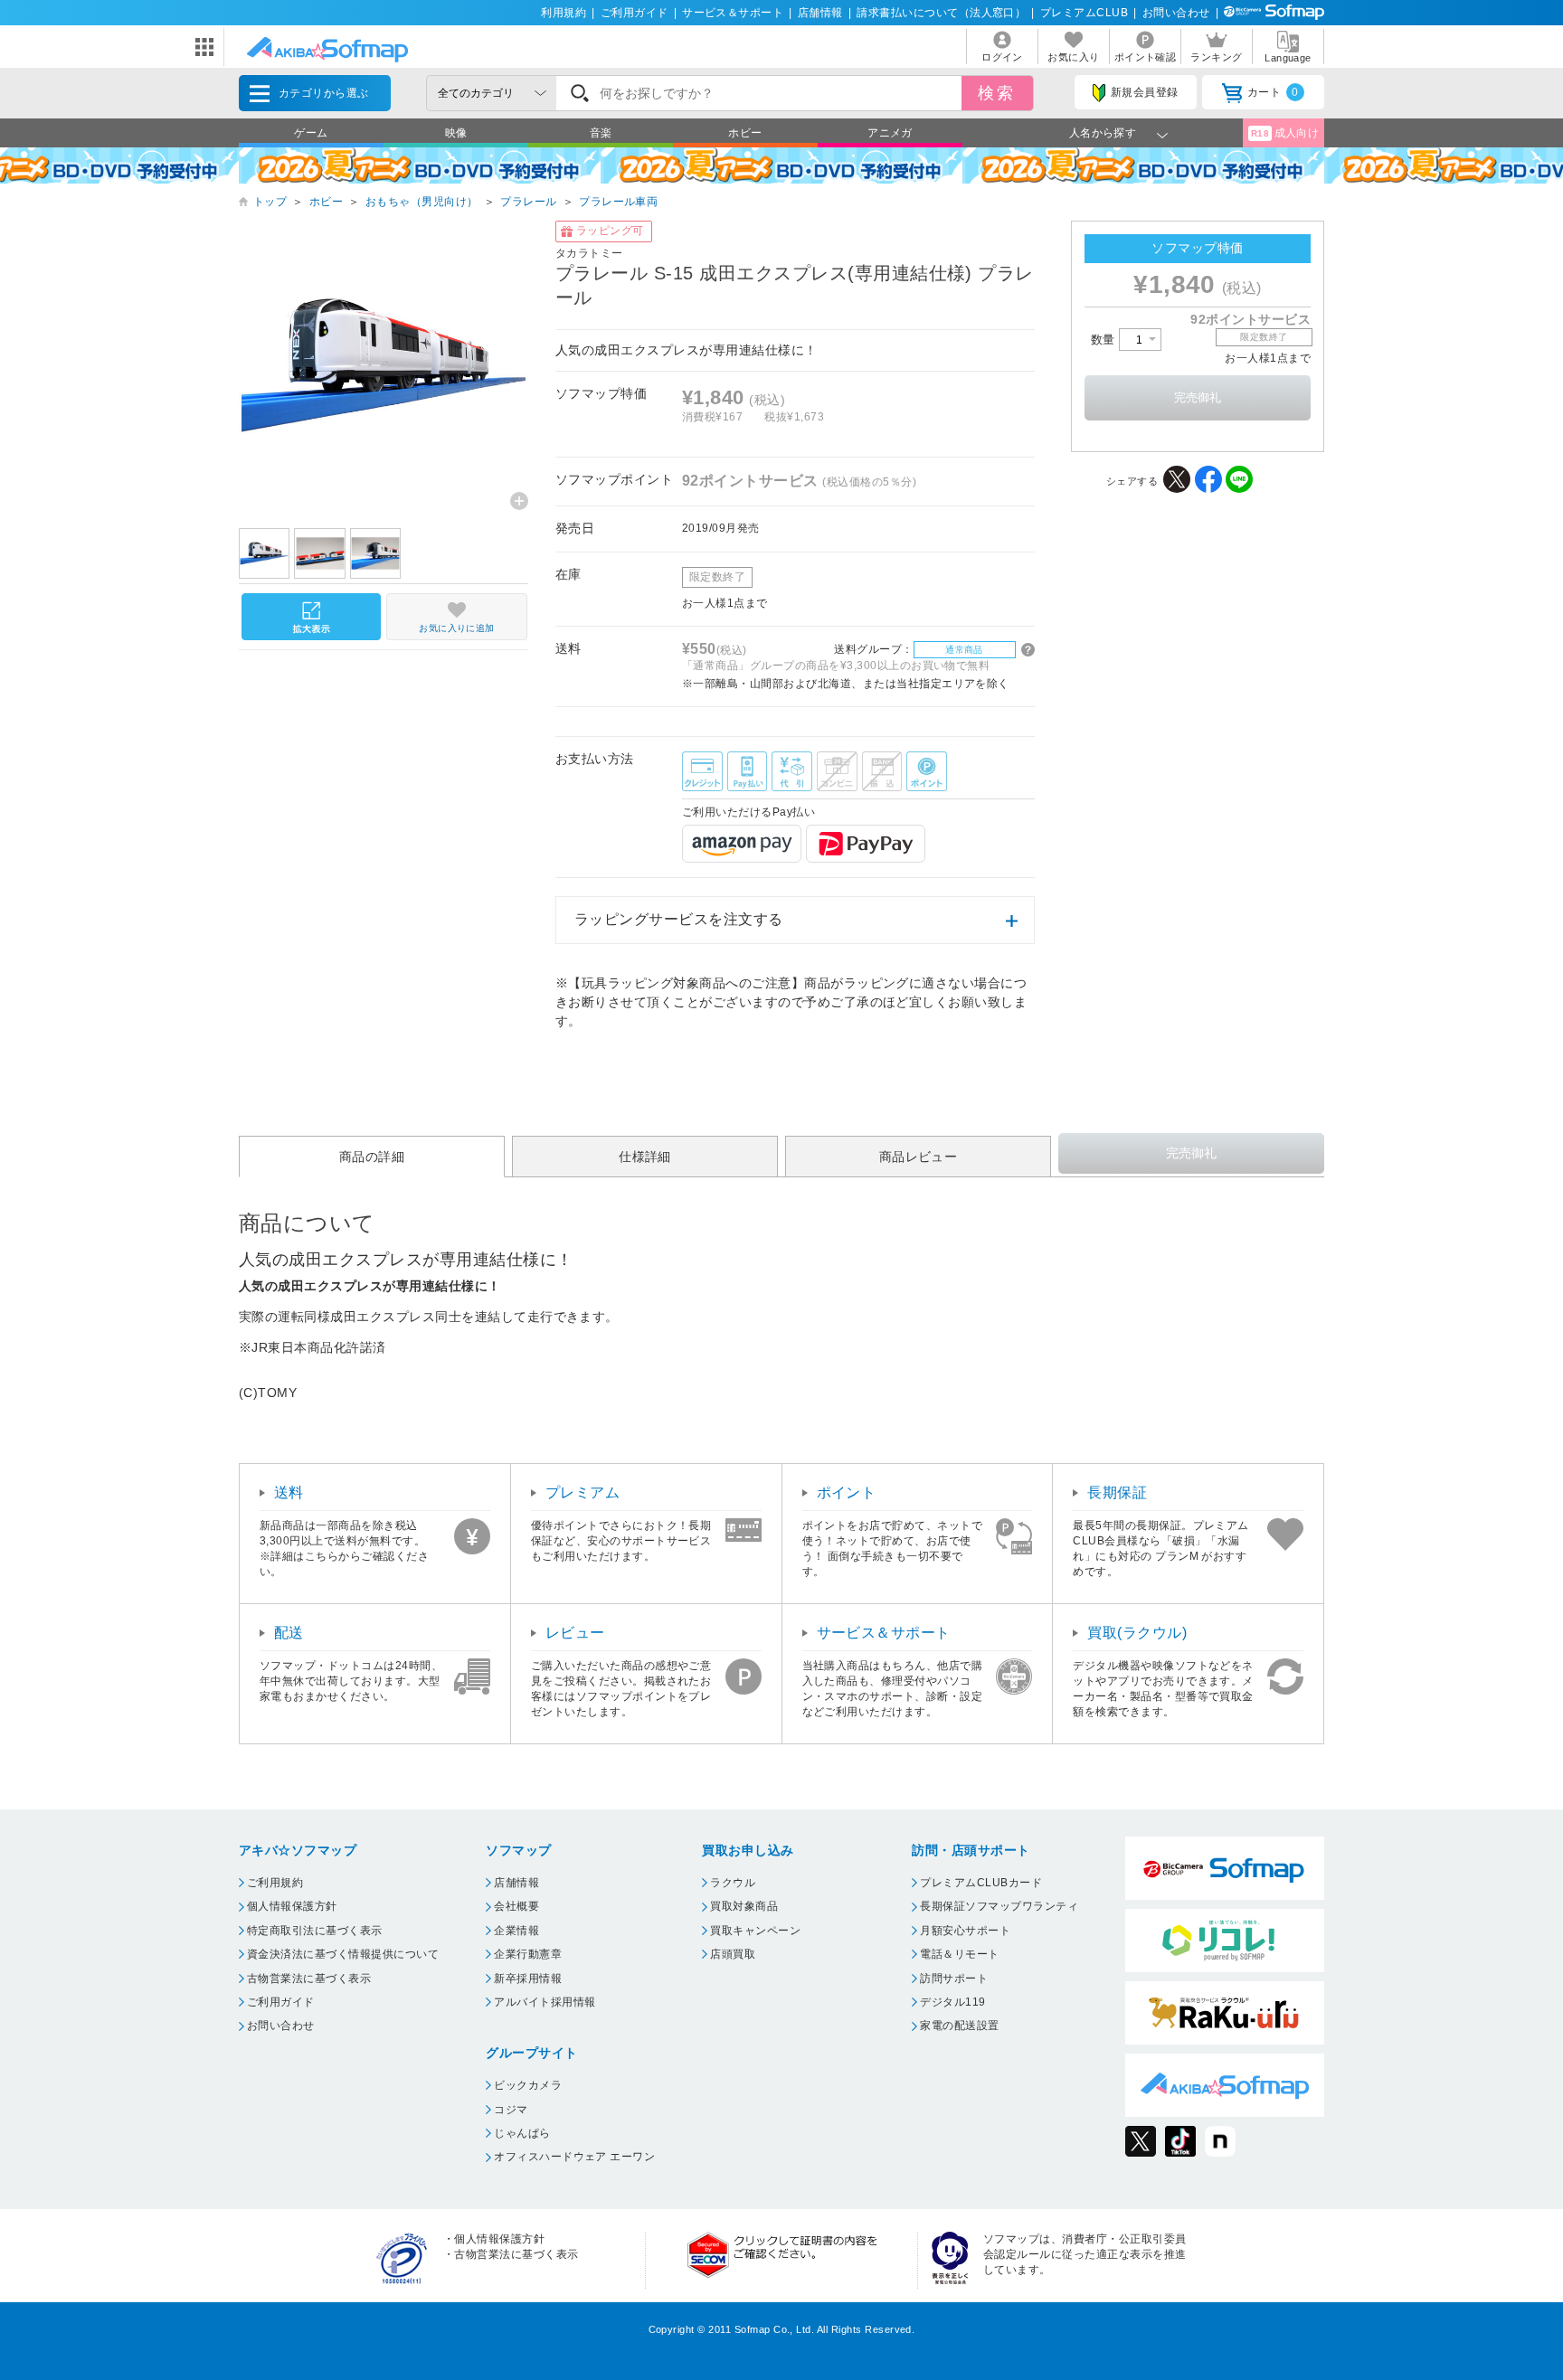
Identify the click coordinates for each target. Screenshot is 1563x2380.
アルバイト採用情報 (545, 2002)
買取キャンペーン (755, 1931)
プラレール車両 (618, 202)
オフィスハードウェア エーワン (574, 2157)
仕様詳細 (645, 1157)
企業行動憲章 (528, 1954)
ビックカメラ (528, 2085)
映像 (456, 133)
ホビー (745, 133)
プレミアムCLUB (1084, 13)
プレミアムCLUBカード (981, 1883)
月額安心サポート (965, 1931)
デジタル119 (952, 2002)
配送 (289, 1633)
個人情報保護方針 (292, 1906)
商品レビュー (919, 1157)
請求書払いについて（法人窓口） (941, 13)
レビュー (575, 1633)
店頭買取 (733, 1954)
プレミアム (583, 1492)
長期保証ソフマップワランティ (999, 1906)
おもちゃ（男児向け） (422, 202)
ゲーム (311, 133)
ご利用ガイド (635, 13)
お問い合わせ (1176, 13)
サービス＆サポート (733, 13)
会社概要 (516, 1906)
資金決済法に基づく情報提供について (343, 1954)
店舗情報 (820, 13)
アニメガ (890, 133)
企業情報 (516, 1931)
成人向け (1285, 133)
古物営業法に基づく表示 (309, 1979)
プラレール (528, 202)
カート (1273, 92)
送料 (289, 1492)
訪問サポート (954, 1979)
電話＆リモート (959, 1954)
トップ (270, 202)
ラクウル (733, 1883)
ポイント (847, 1492)
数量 (1105, 340)
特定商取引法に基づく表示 (315, 1931)
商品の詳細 (372, 1157)
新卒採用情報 (528, 1979)
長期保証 (1117, 1492)
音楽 (601, 133)
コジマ (511, 2110)
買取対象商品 (744, 1906)
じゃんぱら (522, 2133)
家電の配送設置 (959, 2026)
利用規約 (564, 13)
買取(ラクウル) (1137, 1633)
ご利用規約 (275, 1883)
